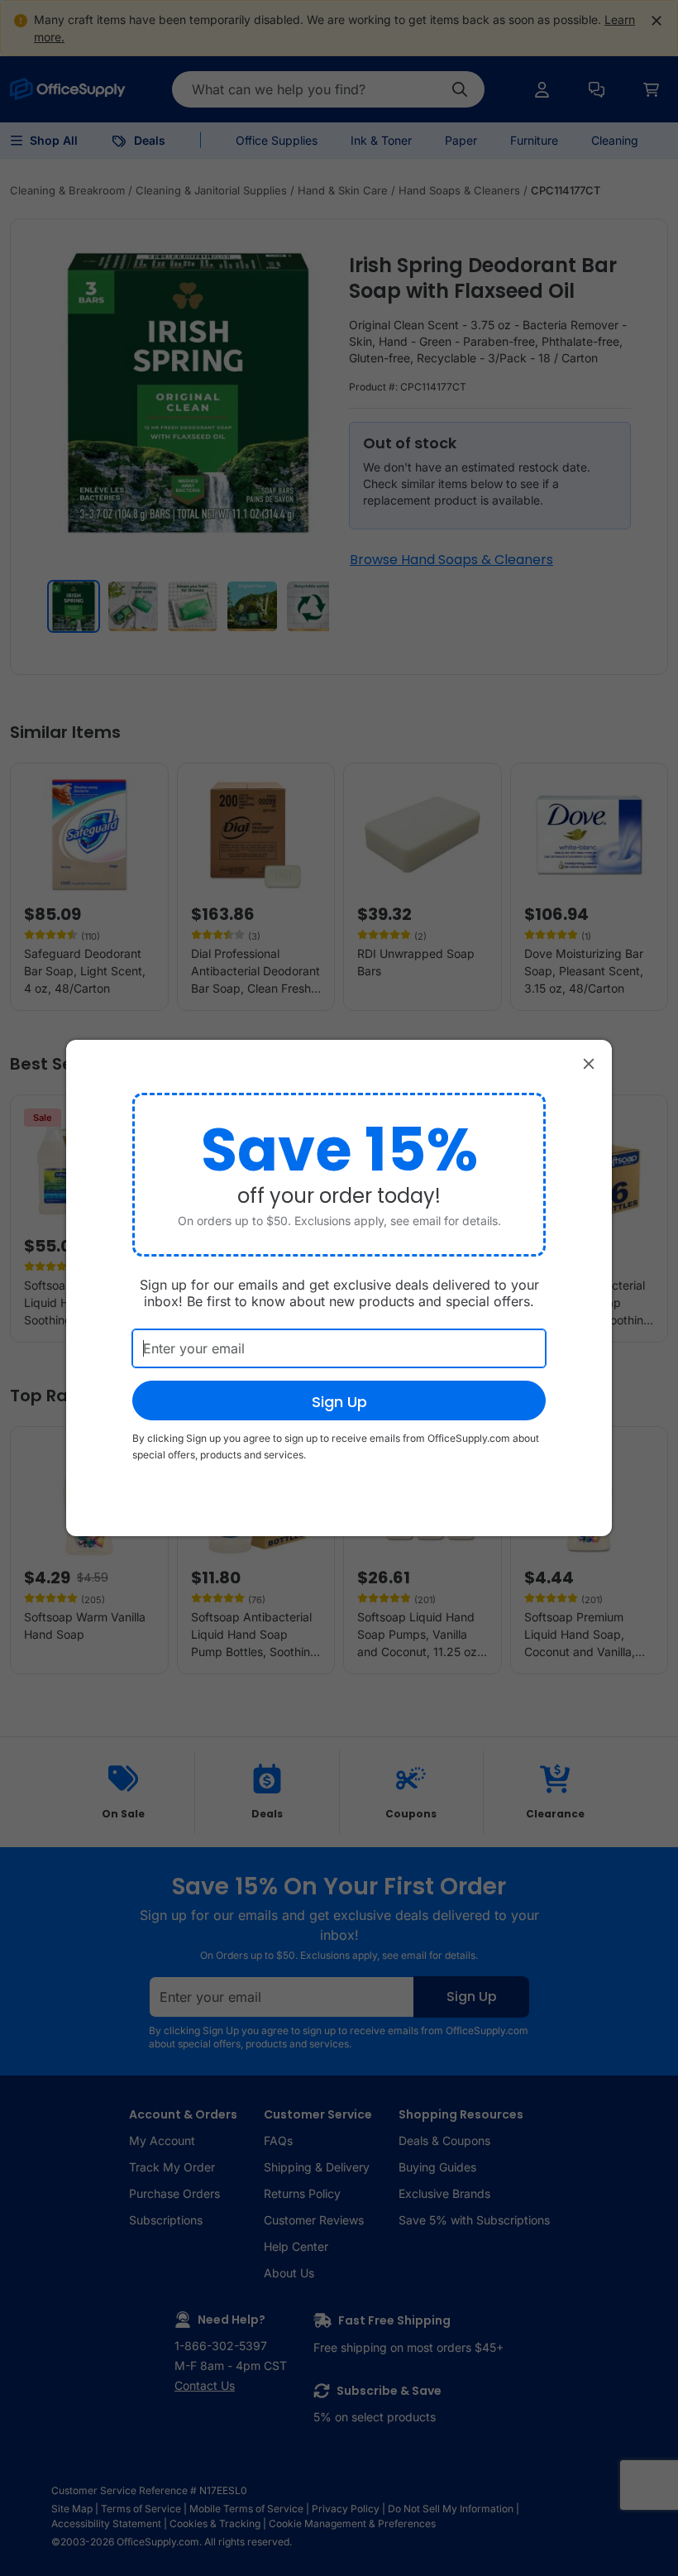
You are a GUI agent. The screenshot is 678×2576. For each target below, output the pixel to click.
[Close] (589, 1063)
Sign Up (339, 1402)
